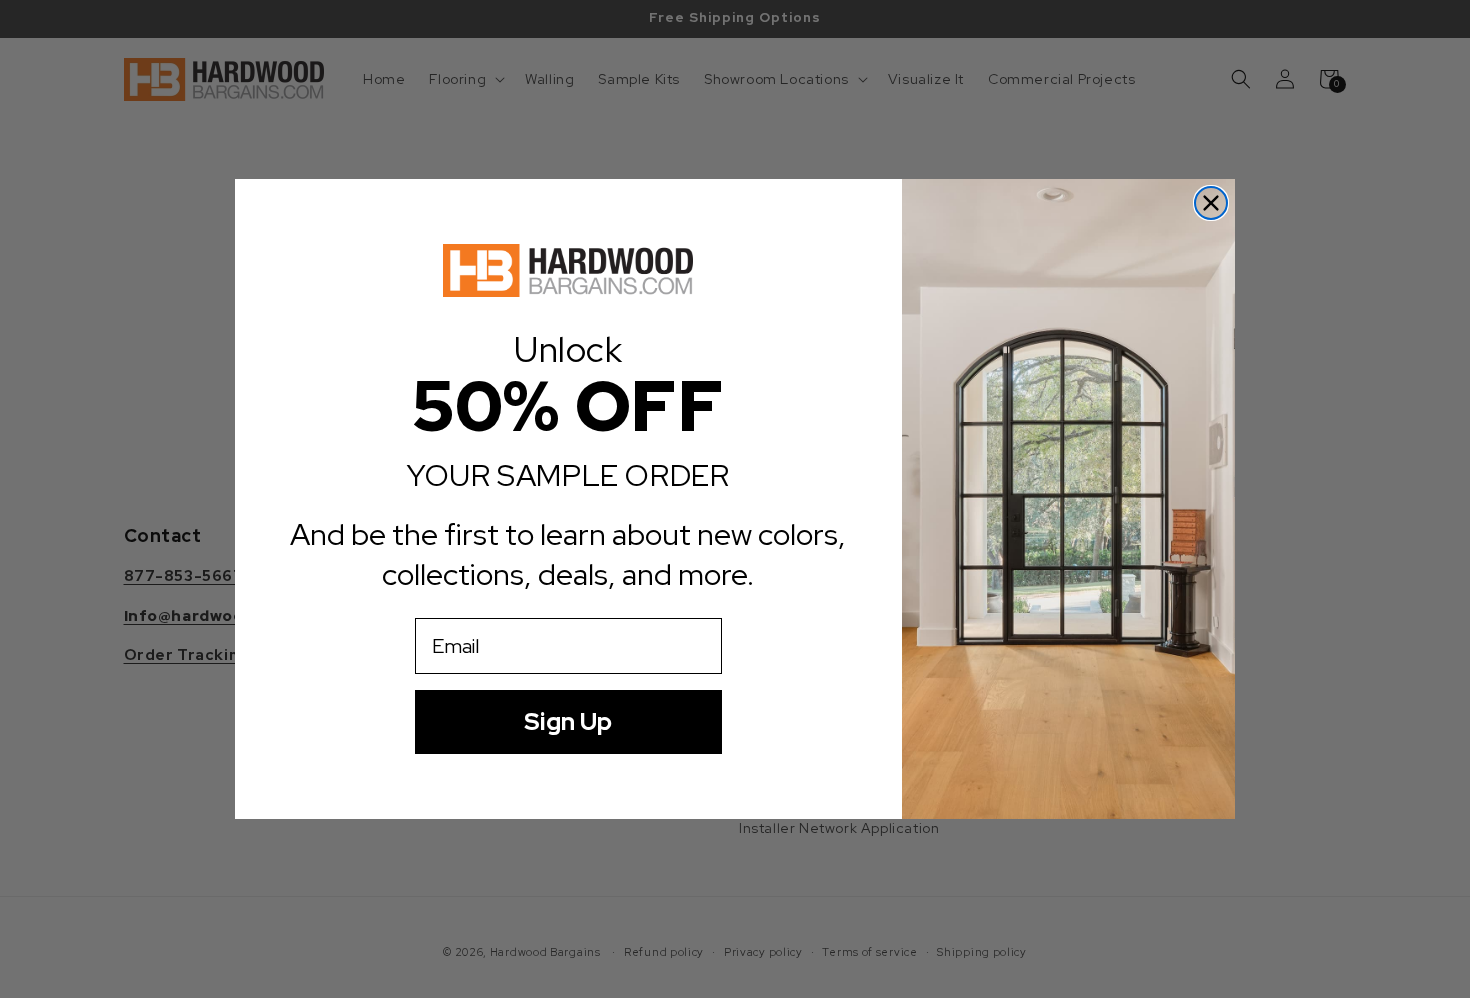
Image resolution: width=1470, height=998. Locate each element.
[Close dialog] (1211, 203)
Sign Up (568, 721)
